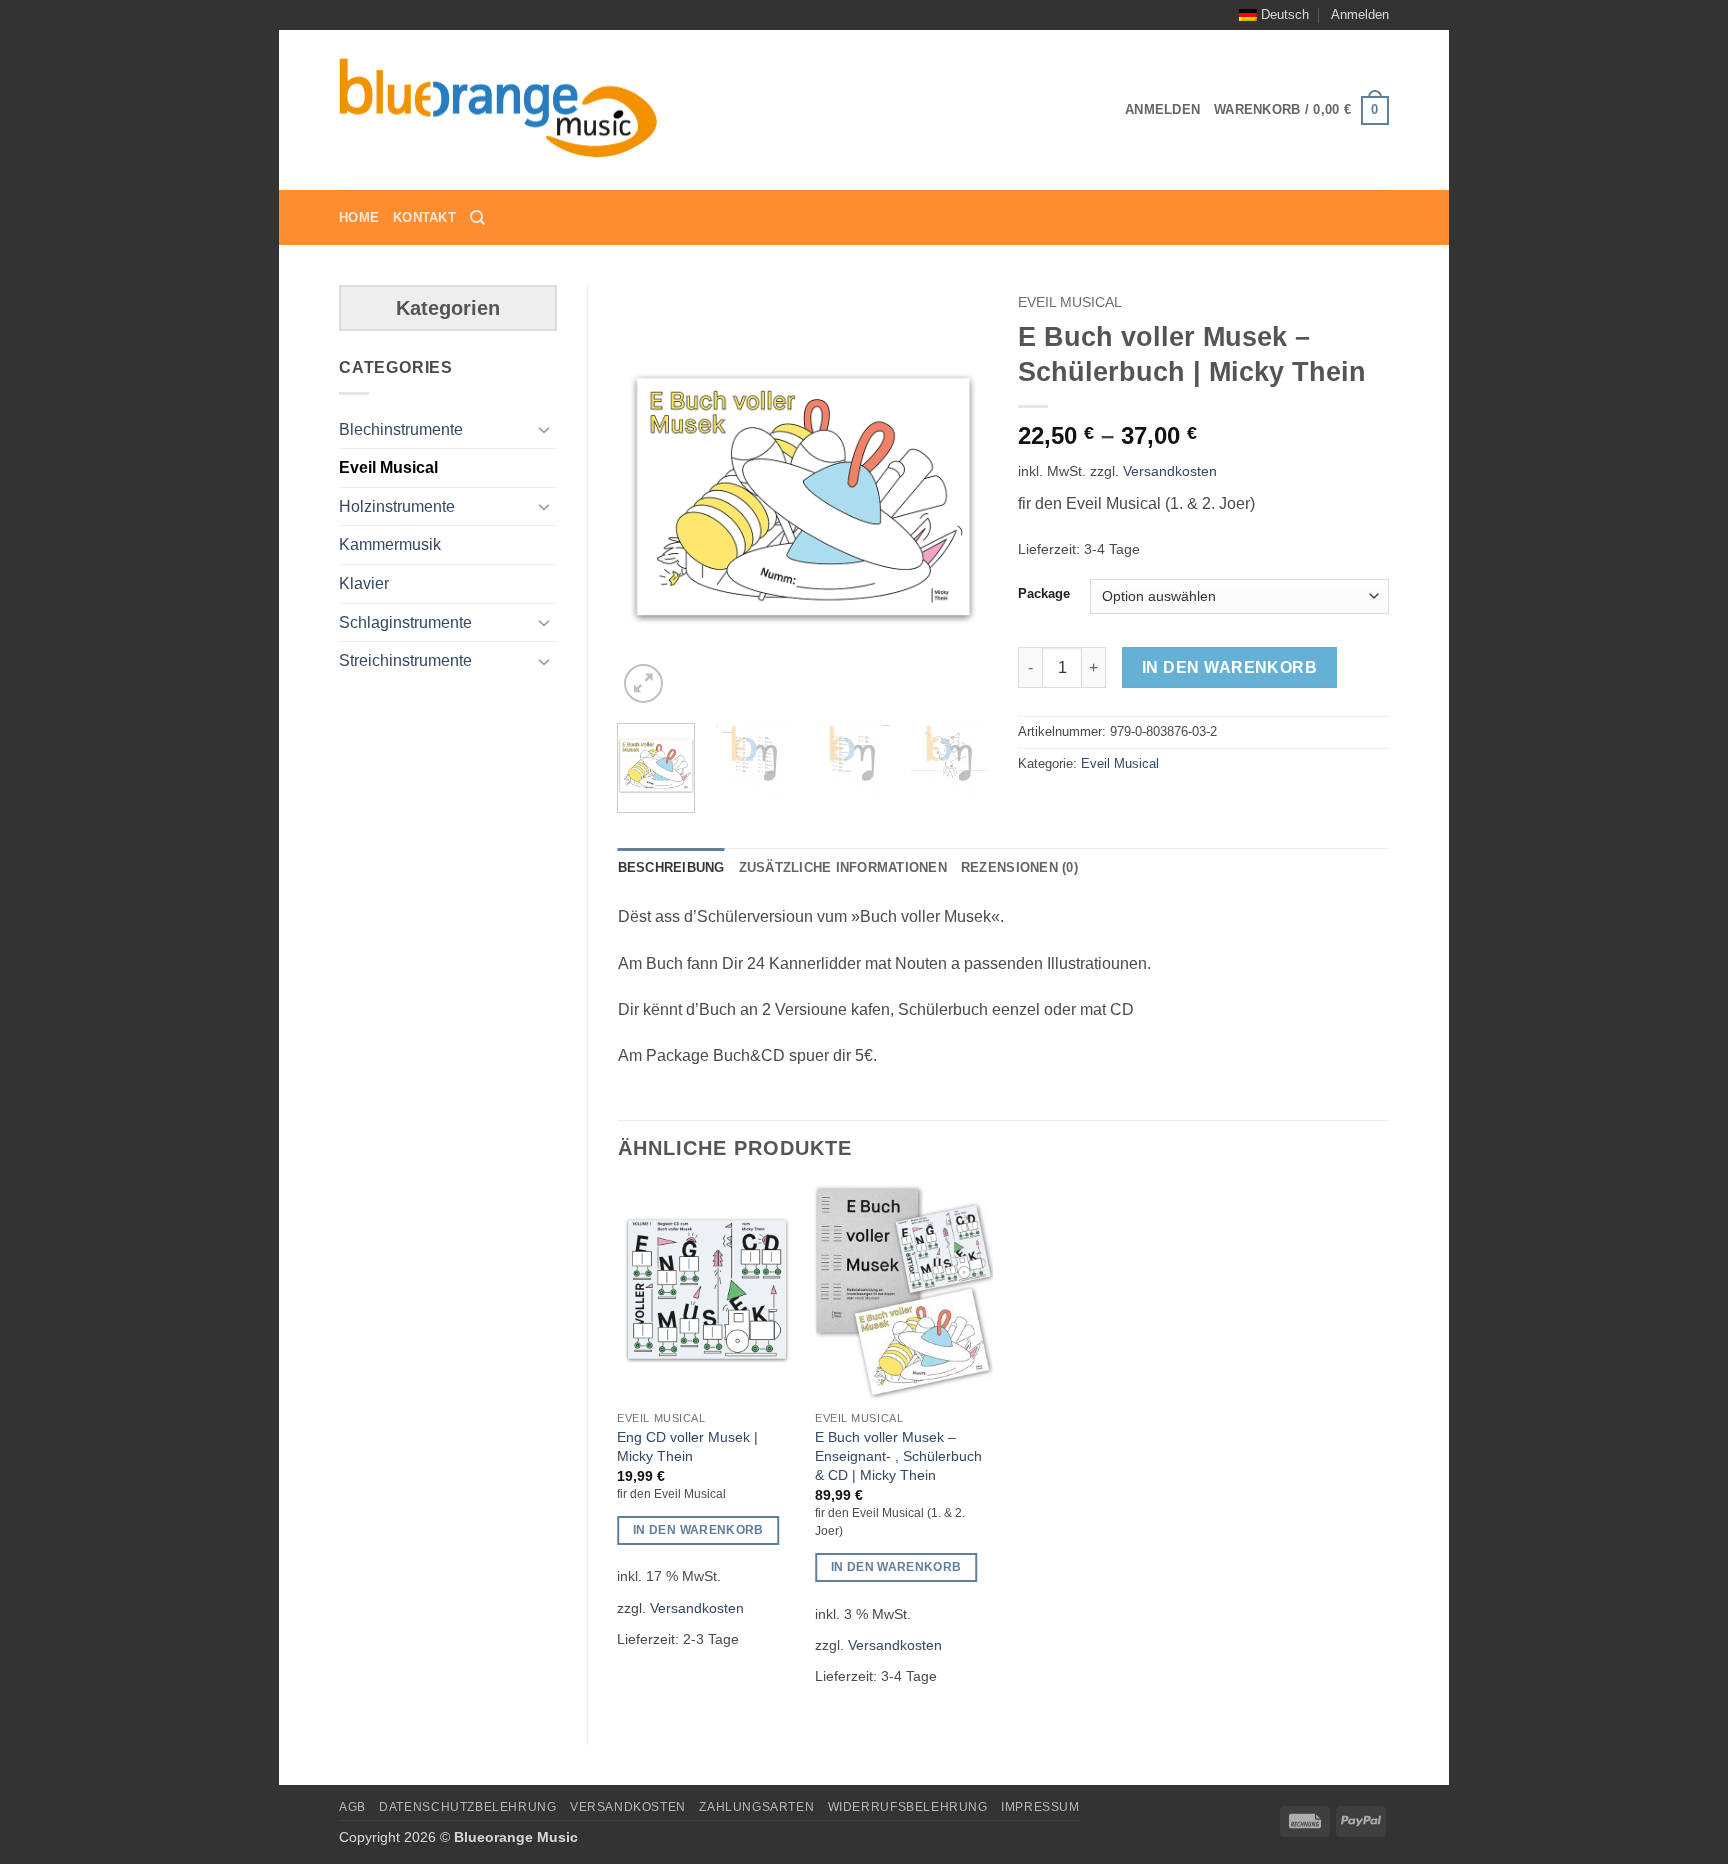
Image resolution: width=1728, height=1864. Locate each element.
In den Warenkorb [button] (698, 1530)
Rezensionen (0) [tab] (1019, 867)
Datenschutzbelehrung (467, 1807)
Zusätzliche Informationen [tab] (843, 867)
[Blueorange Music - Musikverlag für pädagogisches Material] (499, 111)
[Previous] (650, 497)
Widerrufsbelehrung (908, 1807)
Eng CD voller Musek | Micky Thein (687, 1446)
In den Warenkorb (1229, 667)
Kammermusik (390, 544)
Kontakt (424, 217)
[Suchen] (477, 218)
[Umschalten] (545, 429)
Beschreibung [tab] (671, 867)
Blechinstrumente (401, 429)
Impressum (1040, 1807)
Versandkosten (1170, 471)
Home (359, 217)
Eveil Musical (388, 467)
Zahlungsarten (756, 1807)
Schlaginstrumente (405, 622)
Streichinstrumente (405, 660)
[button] (1360, 15)
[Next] (956, 497)
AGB (352, 1807)
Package (1044, 594)
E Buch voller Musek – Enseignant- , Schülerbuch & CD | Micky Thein (898, 1455)
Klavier (364, 583)
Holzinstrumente (397, 506)
